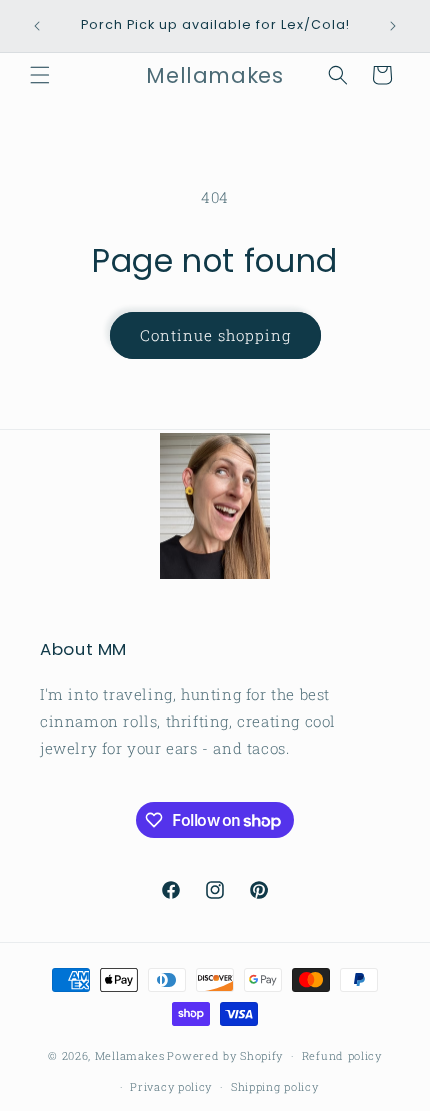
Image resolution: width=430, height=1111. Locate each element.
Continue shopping (215, 335)
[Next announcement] (393, 26)
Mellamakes (130, 1055)
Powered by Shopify (225, 1055)
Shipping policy (275, 1086)
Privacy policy (171, 1086)
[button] (40, 75)
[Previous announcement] (37, 26)
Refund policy (342, 1055)
